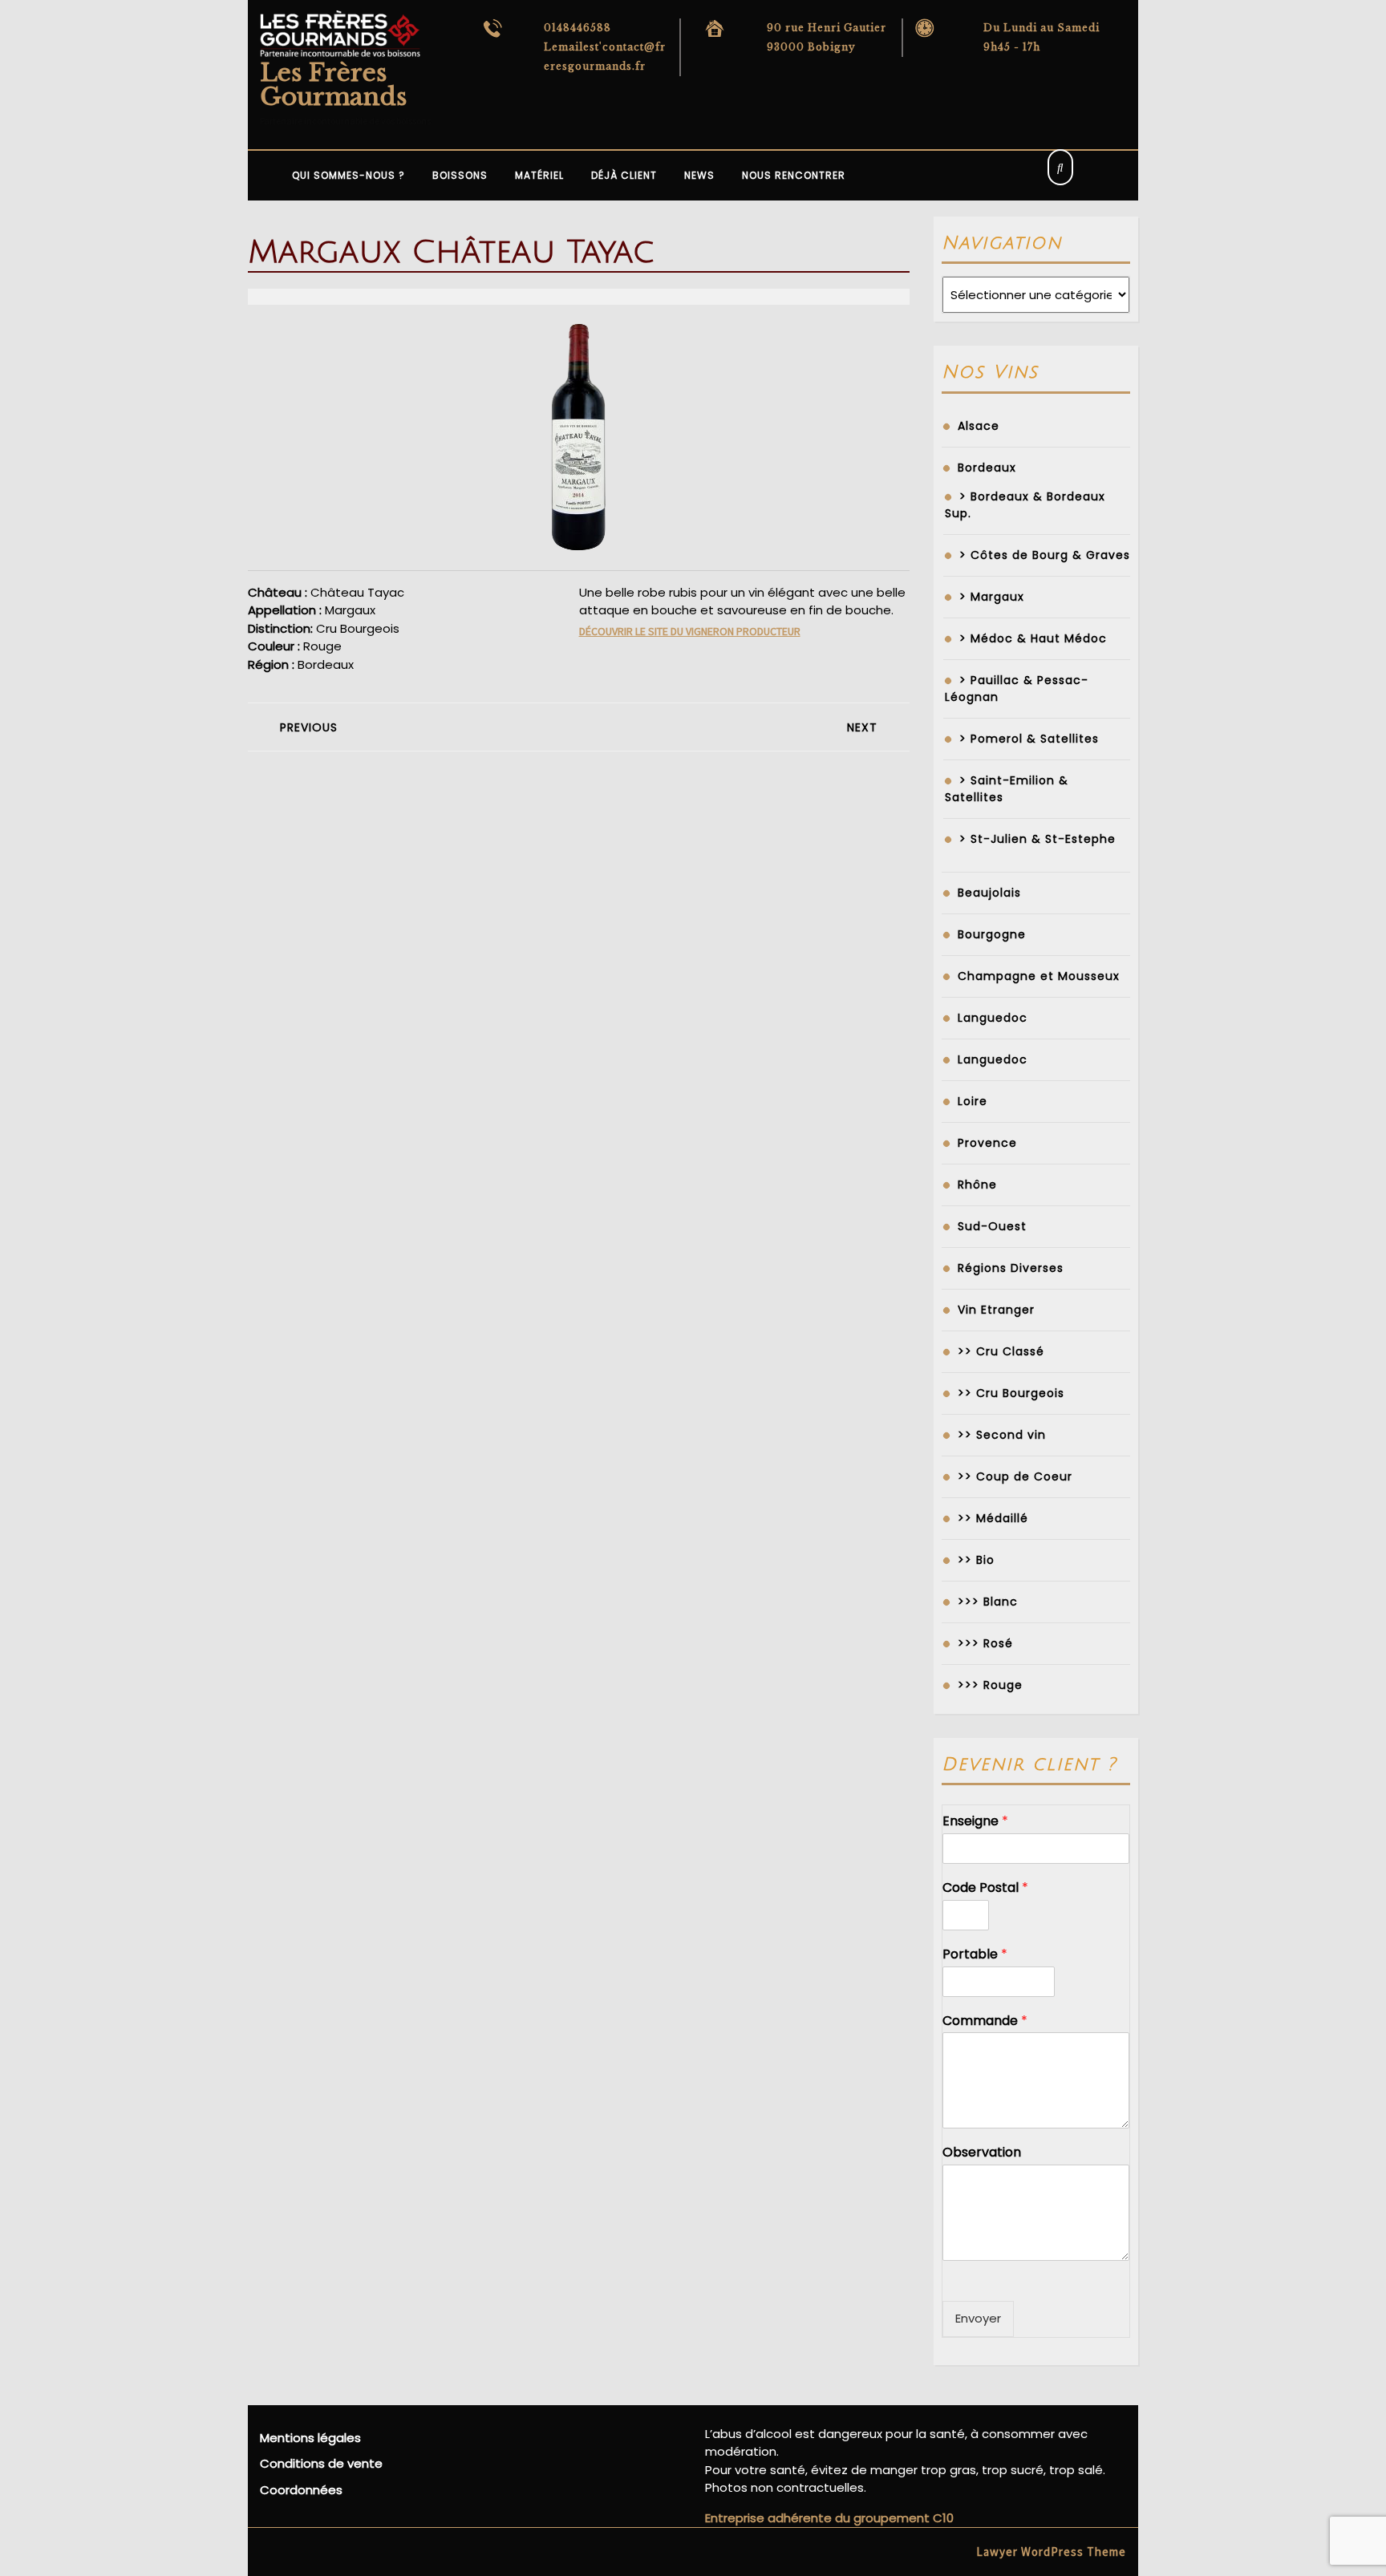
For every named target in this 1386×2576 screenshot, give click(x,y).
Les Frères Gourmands (333, 85)
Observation (982, 2153)
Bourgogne (992, 934)
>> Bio (976, 1560)
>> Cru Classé (1001, 1351)
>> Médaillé (993, 1518)
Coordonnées (301, 2490)
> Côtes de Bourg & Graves (1045, 555)
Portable (975, 1955)
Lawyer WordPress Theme (1051, 2552)
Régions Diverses (1011, 1268)
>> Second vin (1002, 1435)
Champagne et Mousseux (1039, 976)
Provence (987, 1143)
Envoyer (978, 2318)
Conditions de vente (321, 2463)
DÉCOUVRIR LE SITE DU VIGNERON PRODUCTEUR (690, 631)
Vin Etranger (996, 1310)
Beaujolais (989, 893)
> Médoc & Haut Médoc (1033, 638)
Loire (973, 1101)
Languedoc (993, 1018)
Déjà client (624, 175)
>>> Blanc (988, 1602)
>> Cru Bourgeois (1011, 1393)
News (699, 175)
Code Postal (985, 1888)
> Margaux (992, 597)
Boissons (460, 175)
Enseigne (975, 1822)
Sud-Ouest (992, 1226)
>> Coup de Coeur (1015, 1476)
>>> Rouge (990, 1685)
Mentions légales (310, 2438)
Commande (985, 2021)
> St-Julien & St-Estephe (1037, 839)
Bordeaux (987, 468)
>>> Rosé (985, 1643)
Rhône (977, 1185)
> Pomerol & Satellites (1029, 739)
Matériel (539, 175)
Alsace (979, 426)
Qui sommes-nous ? (349, 175)
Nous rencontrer (794, 175)
